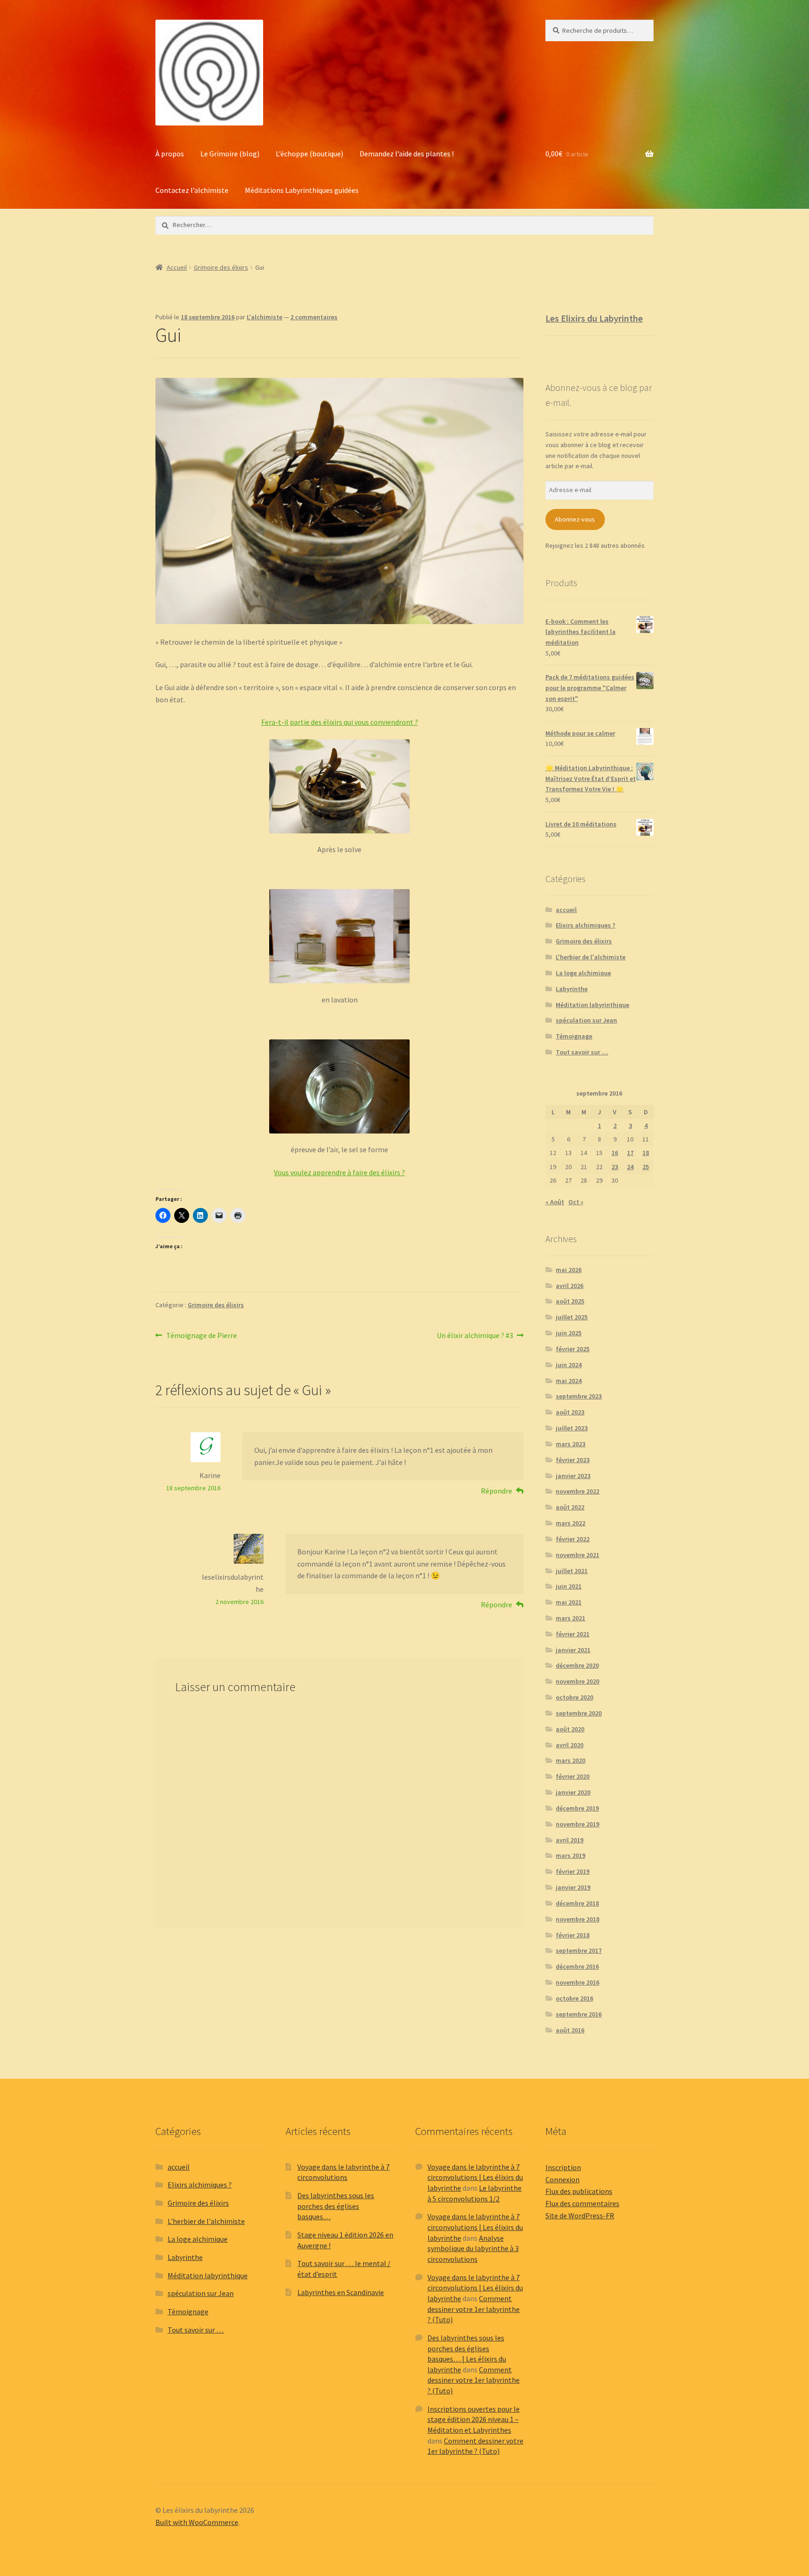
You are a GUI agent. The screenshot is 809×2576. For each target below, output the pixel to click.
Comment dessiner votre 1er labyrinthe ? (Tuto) (474, 2309)
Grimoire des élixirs (221, 267)
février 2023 (573, 1460)
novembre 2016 (577, 1982)
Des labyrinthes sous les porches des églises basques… (336, 2206)
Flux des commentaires (582, 2203)
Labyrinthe (572, 989)
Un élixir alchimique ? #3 (475, 1336)
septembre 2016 (579, 2014)
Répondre (496, 1491)
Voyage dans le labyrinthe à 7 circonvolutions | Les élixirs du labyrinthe (475, 2177)
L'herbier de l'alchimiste (591, 957)
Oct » (576, 1202)
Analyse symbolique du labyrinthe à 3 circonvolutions (473, 2248)
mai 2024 (569, 1381)
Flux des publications (579, 2191)
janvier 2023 (573, 1476)
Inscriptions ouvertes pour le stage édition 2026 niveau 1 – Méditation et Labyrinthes (474, 2419)
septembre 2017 (579, 1950)
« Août (555, 1202)
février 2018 (573, 1935)
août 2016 (570, 2030)
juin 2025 (569, 1333)
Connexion (563, 2179)
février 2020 (573, 1776)
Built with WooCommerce (197, 2522)
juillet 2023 (572, 1428)
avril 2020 (570, 1745)
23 (615, 1167)
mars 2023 (570, 1444)
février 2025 (573, 1349)
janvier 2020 (573, 1792)
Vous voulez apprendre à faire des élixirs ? (339, 1172)
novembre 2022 (577, 1491)
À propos (170, 154)
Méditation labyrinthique (592, 1005)
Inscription (563, 2167)
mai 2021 (569, 1602)
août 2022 (570, 1507)
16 (615, 1153)
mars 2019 (570, 1855)
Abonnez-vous (575, 519)
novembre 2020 (577, 1681)
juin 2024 (569, 1365)
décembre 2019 (577, 1808)
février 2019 (573, 1871)
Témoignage (574, 1036)
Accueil (177, 267)
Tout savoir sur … (582, 1052)
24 (630, 1167)
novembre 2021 (577, 1555)
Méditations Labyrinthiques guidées (302, 190)
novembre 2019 (577, 1824)
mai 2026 (569, 1270)
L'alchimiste (265, 317)
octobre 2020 (574, 1697)
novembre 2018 (577, 1919)
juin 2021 (569, 1586)
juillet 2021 (572, 1571)
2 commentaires (314, 317)
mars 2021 (570, 1618)
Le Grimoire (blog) (230, 154)
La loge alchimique (583, 973)
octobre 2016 (574, 1998)
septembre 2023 (579, 1396)
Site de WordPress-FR (580, 2215)
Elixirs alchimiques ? (585, 925)
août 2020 (570, 1729)
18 (646, 1153)
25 (646, 1167)
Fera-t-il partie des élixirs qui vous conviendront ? (340, 722)
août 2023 (570, 1412)
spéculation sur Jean (586, 1020)
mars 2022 (570, 1523)
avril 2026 (570, 1286)
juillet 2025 (572, 1317)
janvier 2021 (573, 1650)
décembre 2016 (577, 1966)
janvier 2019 (573, 1887)
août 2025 (570, 1301)
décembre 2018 (577, 1903)
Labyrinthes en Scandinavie (341, 2292)
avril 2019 (570, 1840)
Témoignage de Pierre (201, 1336)
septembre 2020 (579, 1713)
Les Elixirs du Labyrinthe (594, 318)
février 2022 (573, 1539)
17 (630, 1153)
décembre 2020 (577, 1665)
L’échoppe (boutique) (309, 154)
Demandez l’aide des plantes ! (407, 154)
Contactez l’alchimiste (192, 190)
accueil (566, 910)
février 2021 (573, 1634)
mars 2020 (570, 1760)
